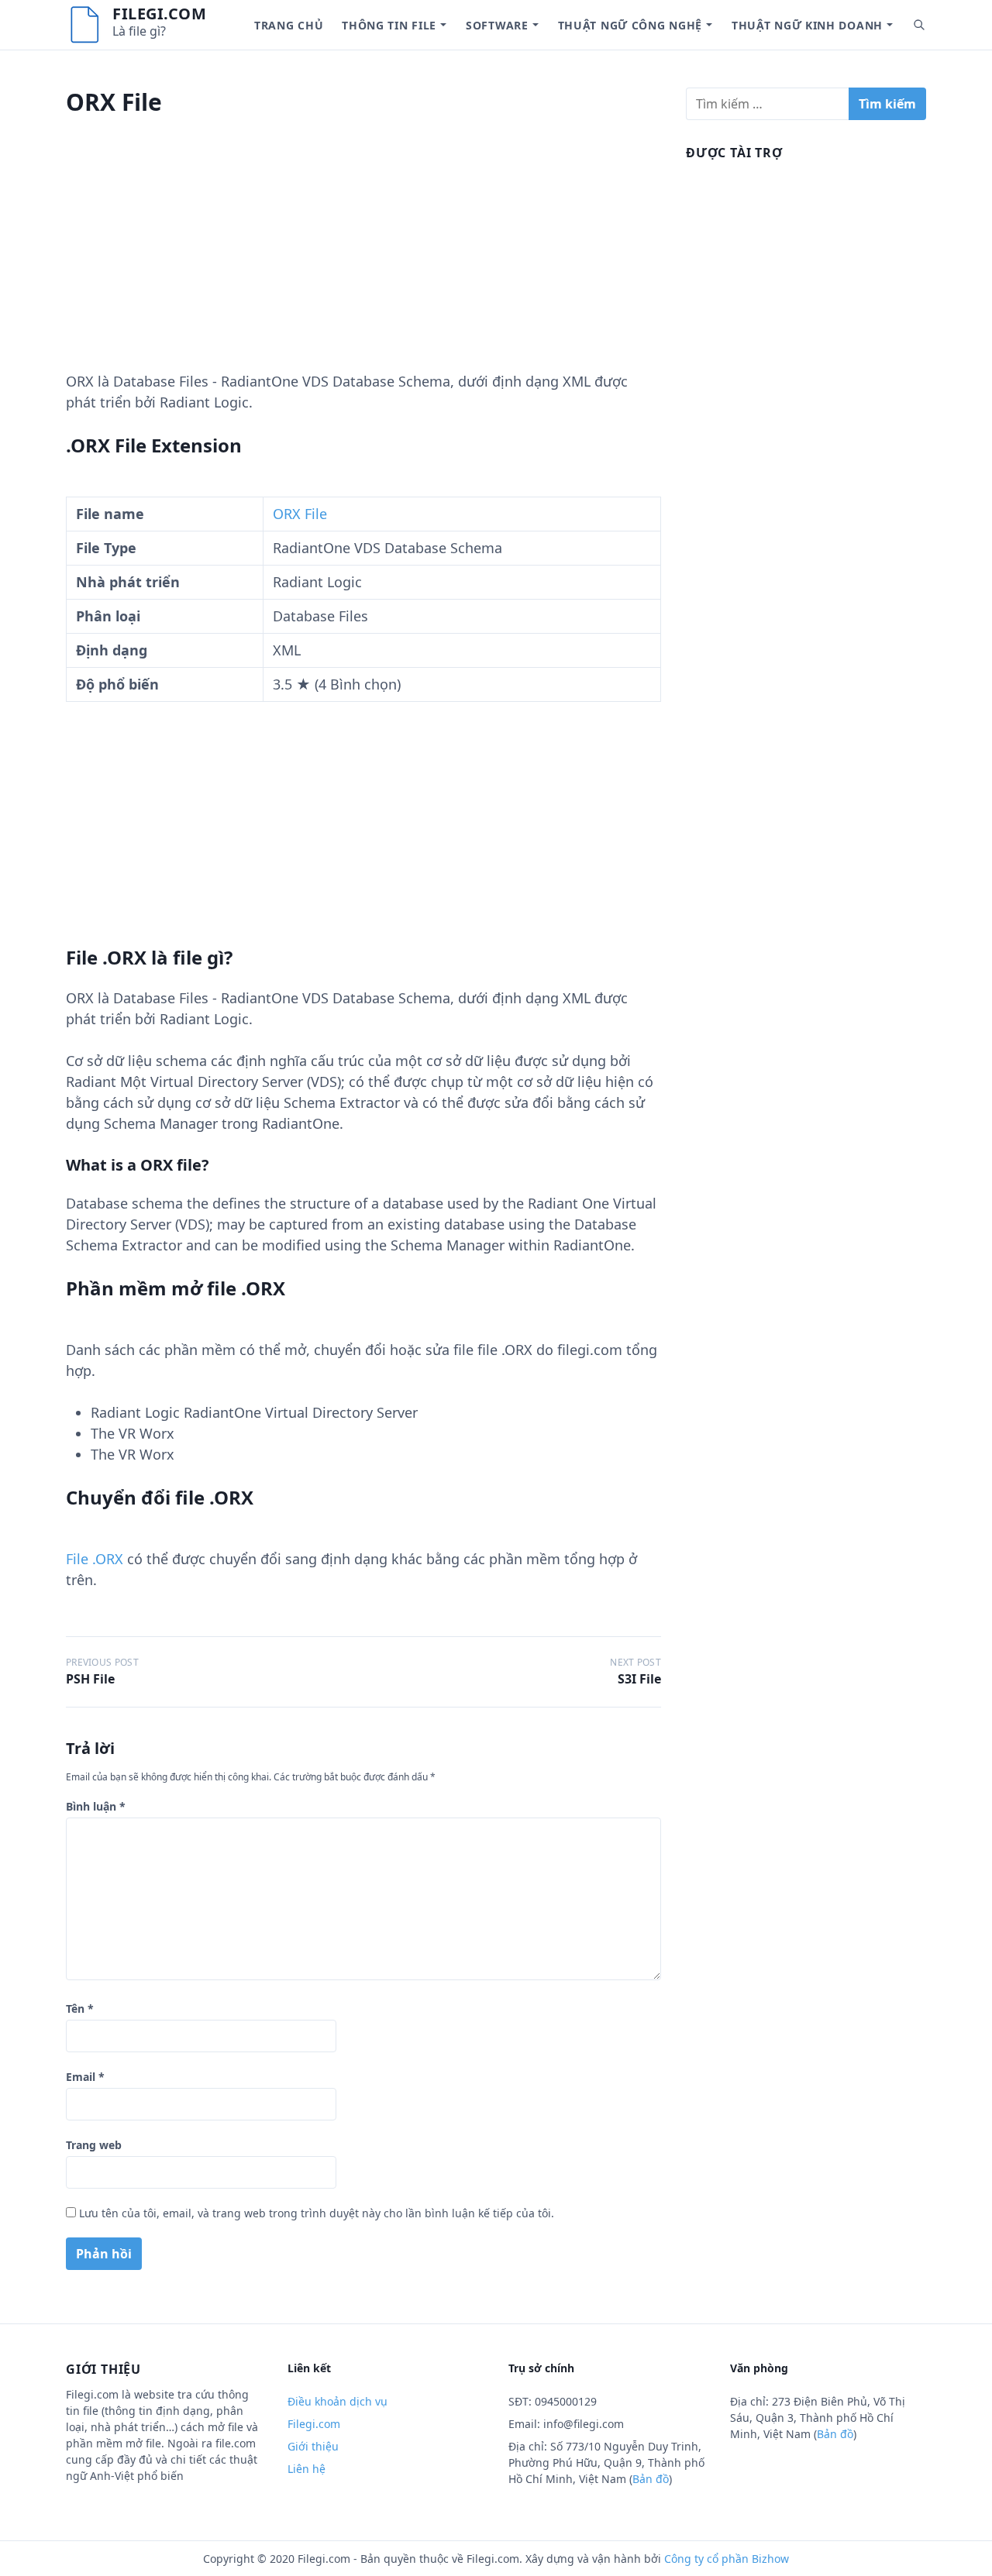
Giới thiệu (313, 2446)
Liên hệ (307, 2469)
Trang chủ (289, 25)
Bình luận (96, 1806)
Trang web (94, 2145)
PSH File (90, 1679)
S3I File (639, 1679)
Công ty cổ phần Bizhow (727, 2559)
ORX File (300, 514)
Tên (80, 2009)
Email (85, 2077)
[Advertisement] (363, 263)
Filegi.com (159, 14)
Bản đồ (651, 2479)
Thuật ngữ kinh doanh (807, 25)
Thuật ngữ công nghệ (630, 25)
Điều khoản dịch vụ (338, 2401)
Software (497, 25)
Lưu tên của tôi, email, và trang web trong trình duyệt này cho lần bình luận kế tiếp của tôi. (317, 2213)
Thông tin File (389, 25)
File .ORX (95, 1559)
